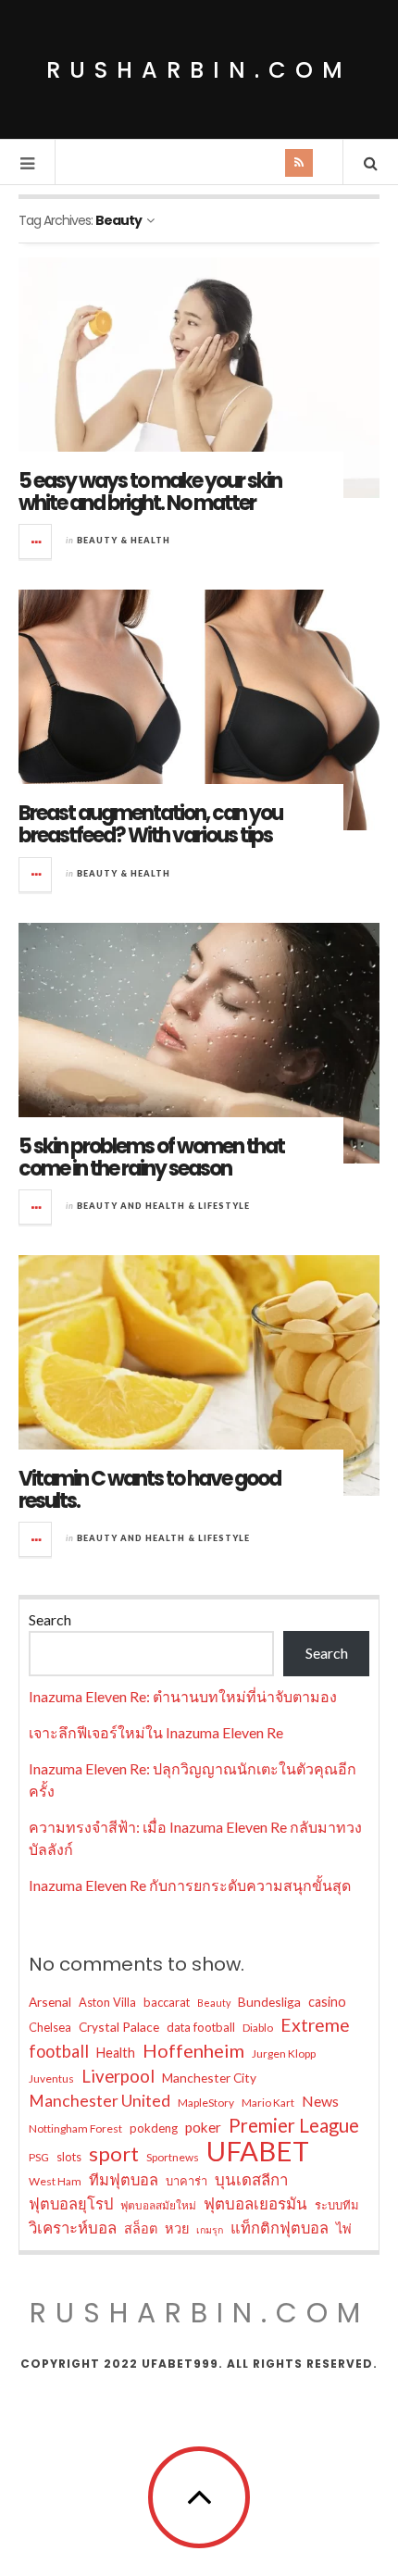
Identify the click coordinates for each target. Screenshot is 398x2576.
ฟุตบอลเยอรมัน (255, 2203)
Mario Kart (268, 2103)
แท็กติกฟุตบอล (280, 2228)
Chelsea (50, 2027)
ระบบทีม (337, 2205)
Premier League (294, 2125)
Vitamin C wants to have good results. (149, 1490)
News (320, 2101)
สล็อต (141, 2228)
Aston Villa (107, 2002)
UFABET (258, 2151)
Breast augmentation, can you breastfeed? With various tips (150, 824)
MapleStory (206, 2103)
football (59, 2051)
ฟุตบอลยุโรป (71, 2203)
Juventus (51, 2078)
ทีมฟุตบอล (124, 2179)
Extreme (315, 2025)
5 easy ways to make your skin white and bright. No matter (150, 492)
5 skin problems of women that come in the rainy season (151, 1157)
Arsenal (50, 2002)
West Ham (55, 2181)
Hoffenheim (193, 2050)
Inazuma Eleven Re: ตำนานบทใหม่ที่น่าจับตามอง (183, 1696)
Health (116, 2053)
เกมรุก (210, 2229)
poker (203, 2127)
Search (50, 1619)
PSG (39, 2157)
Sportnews (173, 2157)
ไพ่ (344, 2228)
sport (114, 2154)
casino (327, 2002)
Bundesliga (269, 2002)
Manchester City (209, 2078)
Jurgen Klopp (284, 2053)
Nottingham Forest (75, 2128)
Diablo (258, 2028)
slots (69, 2157)
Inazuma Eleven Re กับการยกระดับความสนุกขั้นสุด (190, 1885)
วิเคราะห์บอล (73, 2228)
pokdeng (154, 2128)
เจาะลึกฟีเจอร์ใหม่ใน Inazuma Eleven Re (156, 1732)
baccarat (167, 2002)
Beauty (214, 2003)
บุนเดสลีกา (251, 2179)
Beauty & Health (124, 540)
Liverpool (118, 2076)
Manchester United (99, 2101)
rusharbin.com (199, 70)
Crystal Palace (119, 2027)
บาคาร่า (187, 2181)
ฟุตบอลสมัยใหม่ (158, 2205)
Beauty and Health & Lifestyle (163, 1206)
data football (201, 2027)
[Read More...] (36, 541)
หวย (177, 2228)
